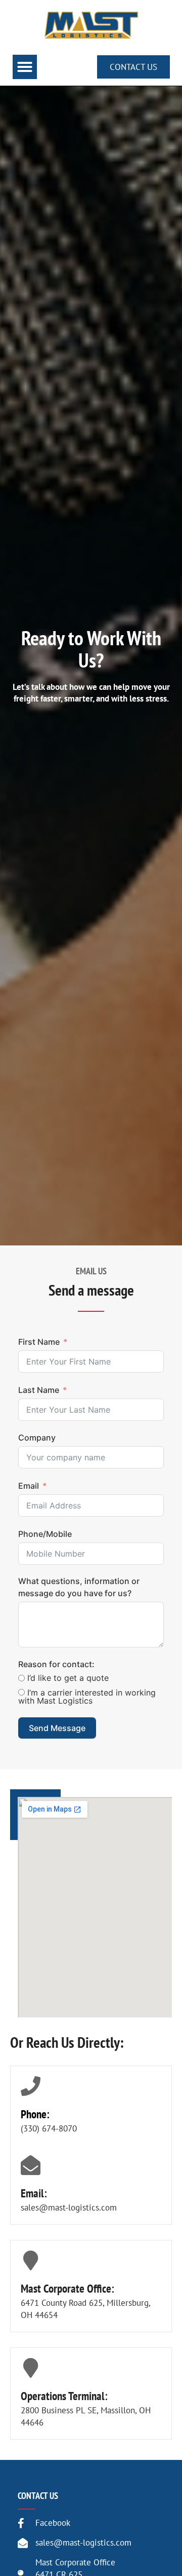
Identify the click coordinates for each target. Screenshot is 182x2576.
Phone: (35, 2114)
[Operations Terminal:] (31, 2368)
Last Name (39, 1390)
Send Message (57, 1728)
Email (29, 1486)
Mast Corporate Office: (67, 2288)
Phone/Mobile (45, 1534)
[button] (25, 67)
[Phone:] (31, 2086)
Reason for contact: (56, 1664)
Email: (34, 2193)
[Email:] (31, 2165)
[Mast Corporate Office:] (31, 2260)
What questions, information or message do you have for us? (79, 1587)
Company (37, 1438)
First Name (39, 1342)
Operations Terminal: (64, 2396)
